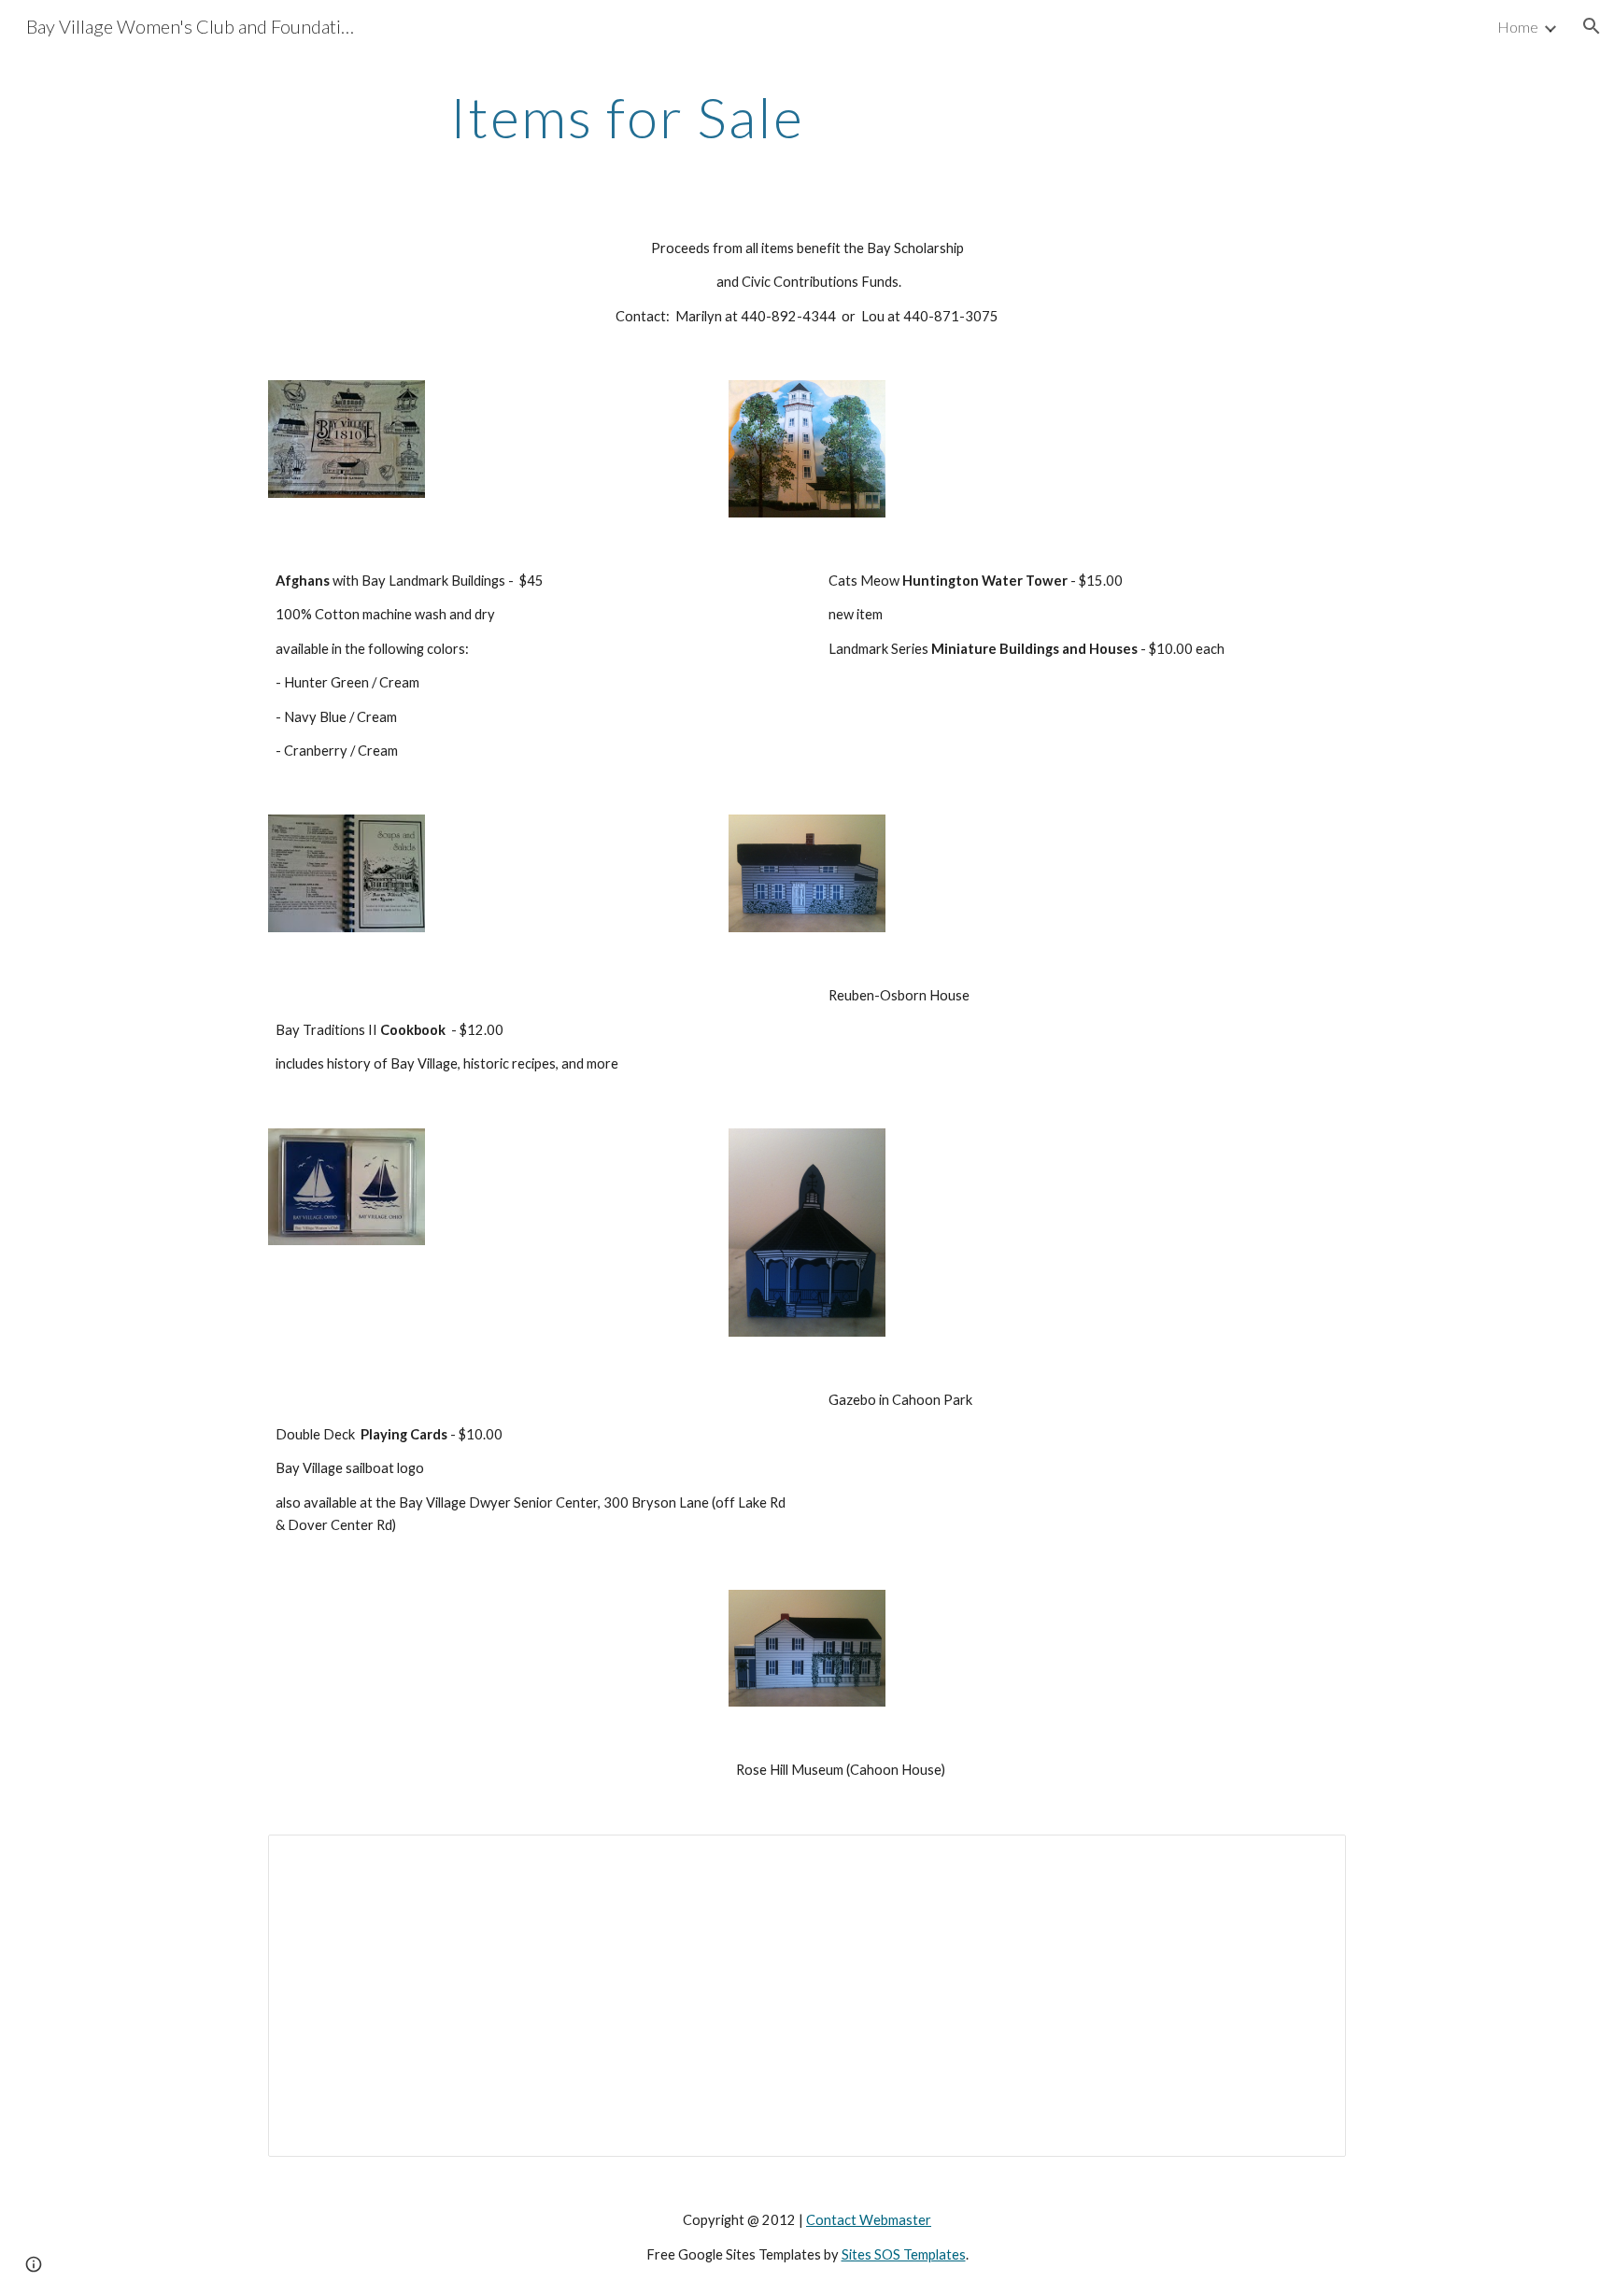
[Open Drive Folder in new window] (1310, 1859)
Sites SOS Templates (904, 2254)
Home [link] (1518, 27)
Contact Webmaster (869, 2220)
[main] (628, 117)
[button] (1592, 26)
